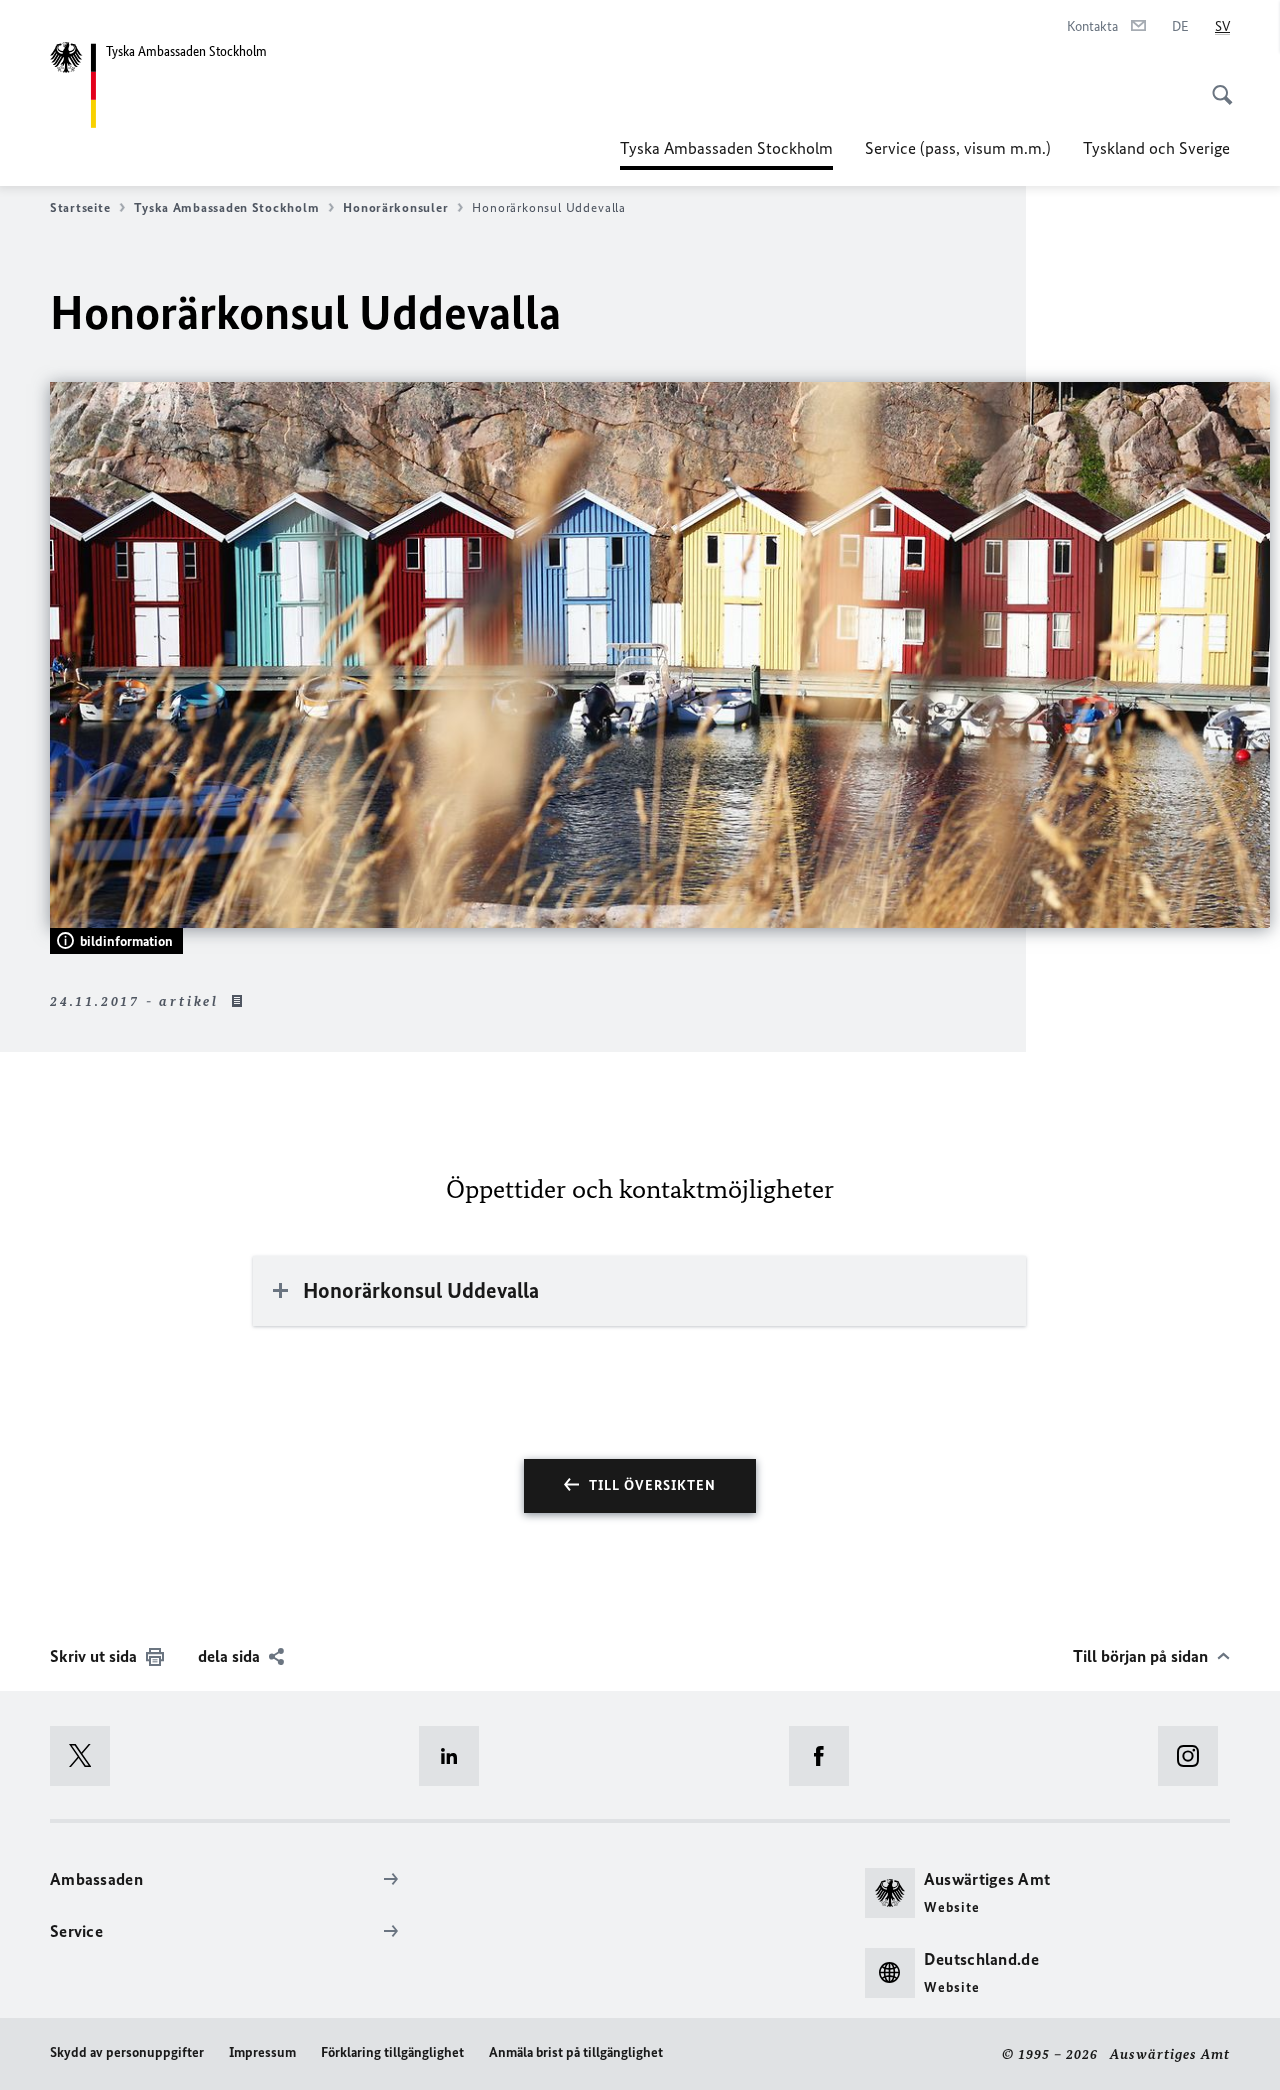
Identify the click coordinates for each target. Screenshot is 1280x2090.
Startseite (80, 207)
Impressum (262, 2052)
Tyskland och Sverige (1156, 148)
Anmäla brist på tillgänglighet (576, 2052)
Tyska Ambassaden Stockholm (726, 154)
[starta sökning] (1216, 84)
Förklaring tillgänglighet (392, 2052)
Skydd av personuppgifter (127, 2052)
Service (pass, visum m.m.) (958, 148)
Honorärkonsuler (395, 207)
